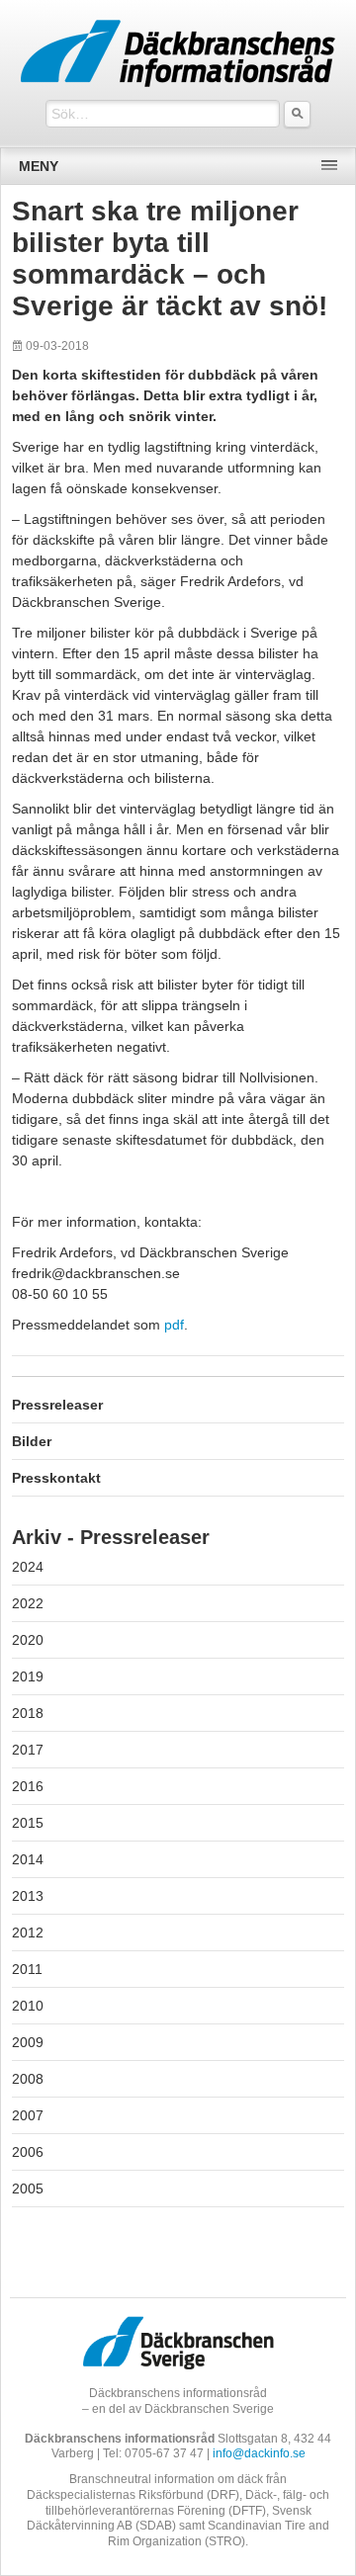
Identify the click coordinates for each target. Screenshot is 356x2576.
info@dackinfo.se (259, 2453)
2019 (28, 1676)
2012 (28, 1932)
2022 (28, 1603)
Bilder (32, 1441)
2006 (28, 2152)
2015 (28, 1823)
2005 (28, 2189)
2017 (28, 1750)
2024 (28, 1567)
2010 (28, 2006)
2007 (28, 2115)
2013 (28, 1896)
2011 (27, 1969)
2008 (28, 2079)
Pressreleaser (57, 1405)
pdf (174, 1325)
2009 (28, 2042)
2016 (28, 1786)
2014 (28, 1859)
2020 (28, 1640)
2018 (28, 1713)
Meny (39, 166)
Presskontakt (56, 1478)
